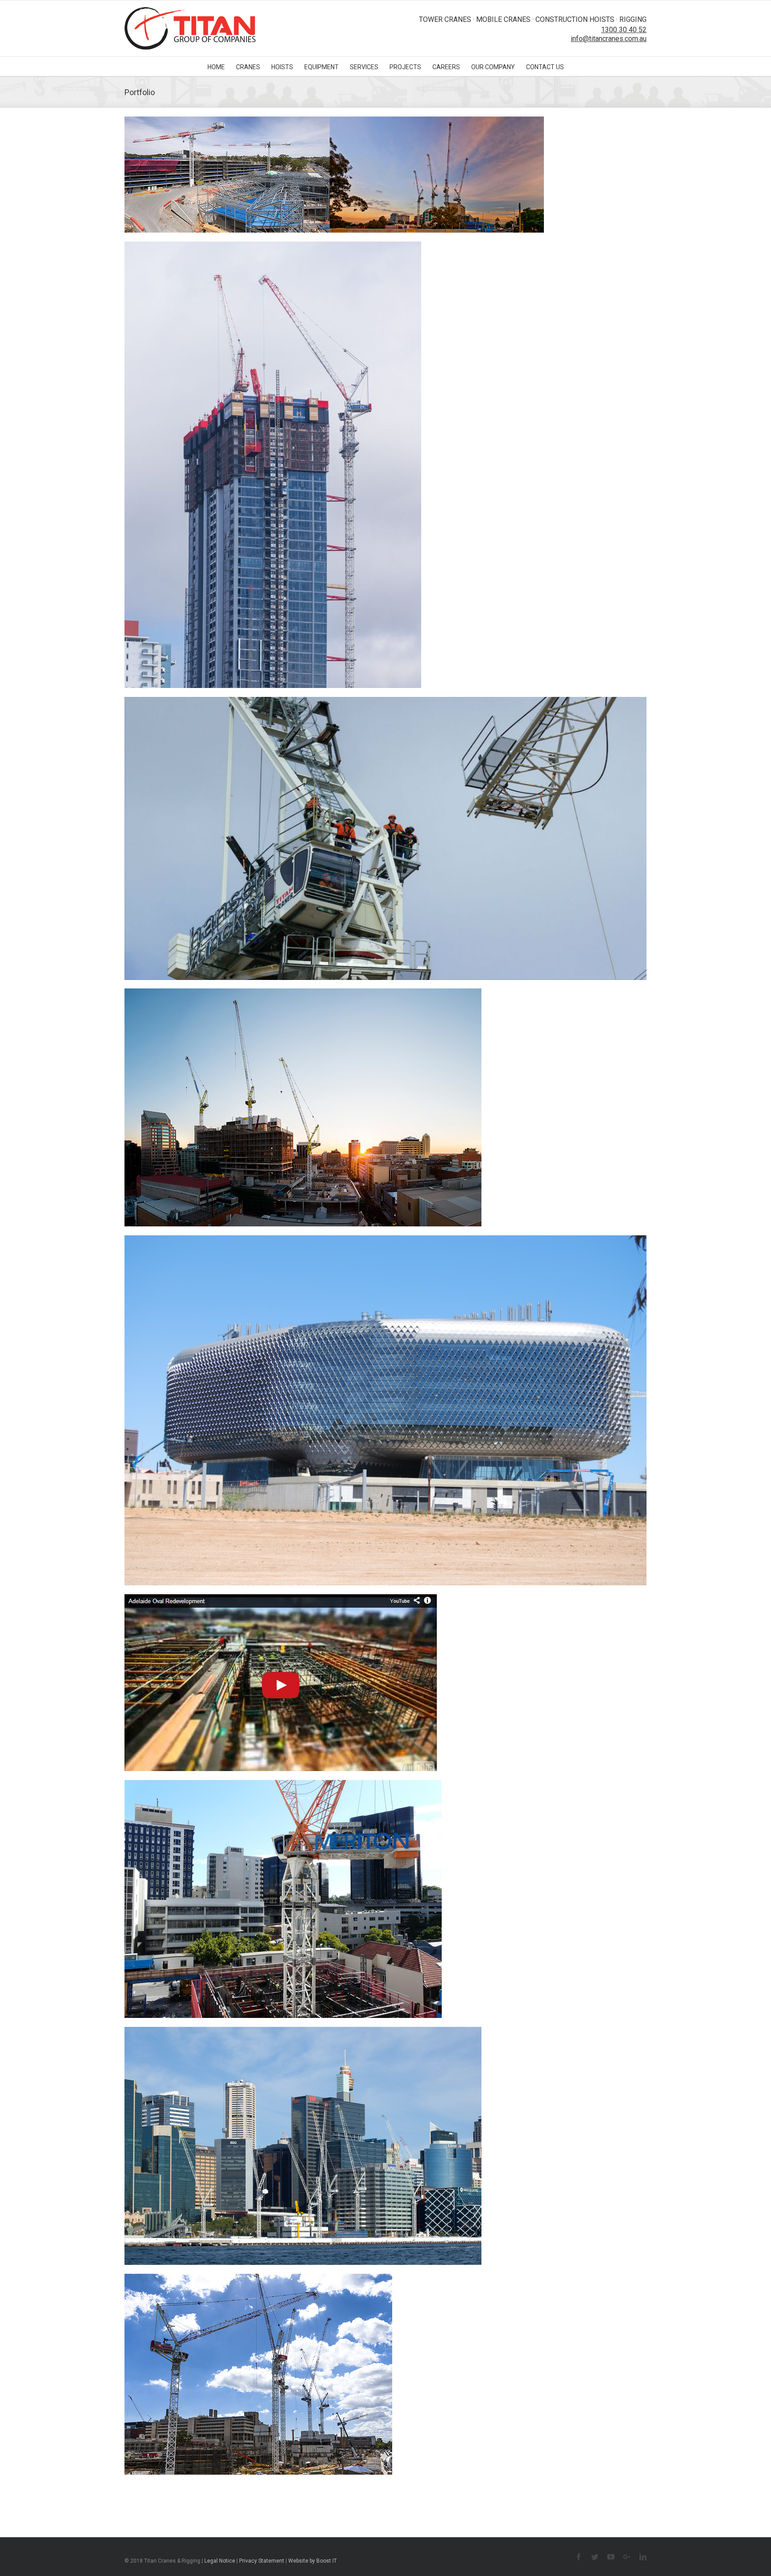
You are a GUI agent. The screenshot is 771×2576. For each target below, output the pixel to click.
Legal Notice (220, 2561)
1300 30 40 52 (624, 30)
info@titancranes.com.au (609, 39)
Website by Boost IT (313, 2561)
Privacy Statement (262, 2561)
